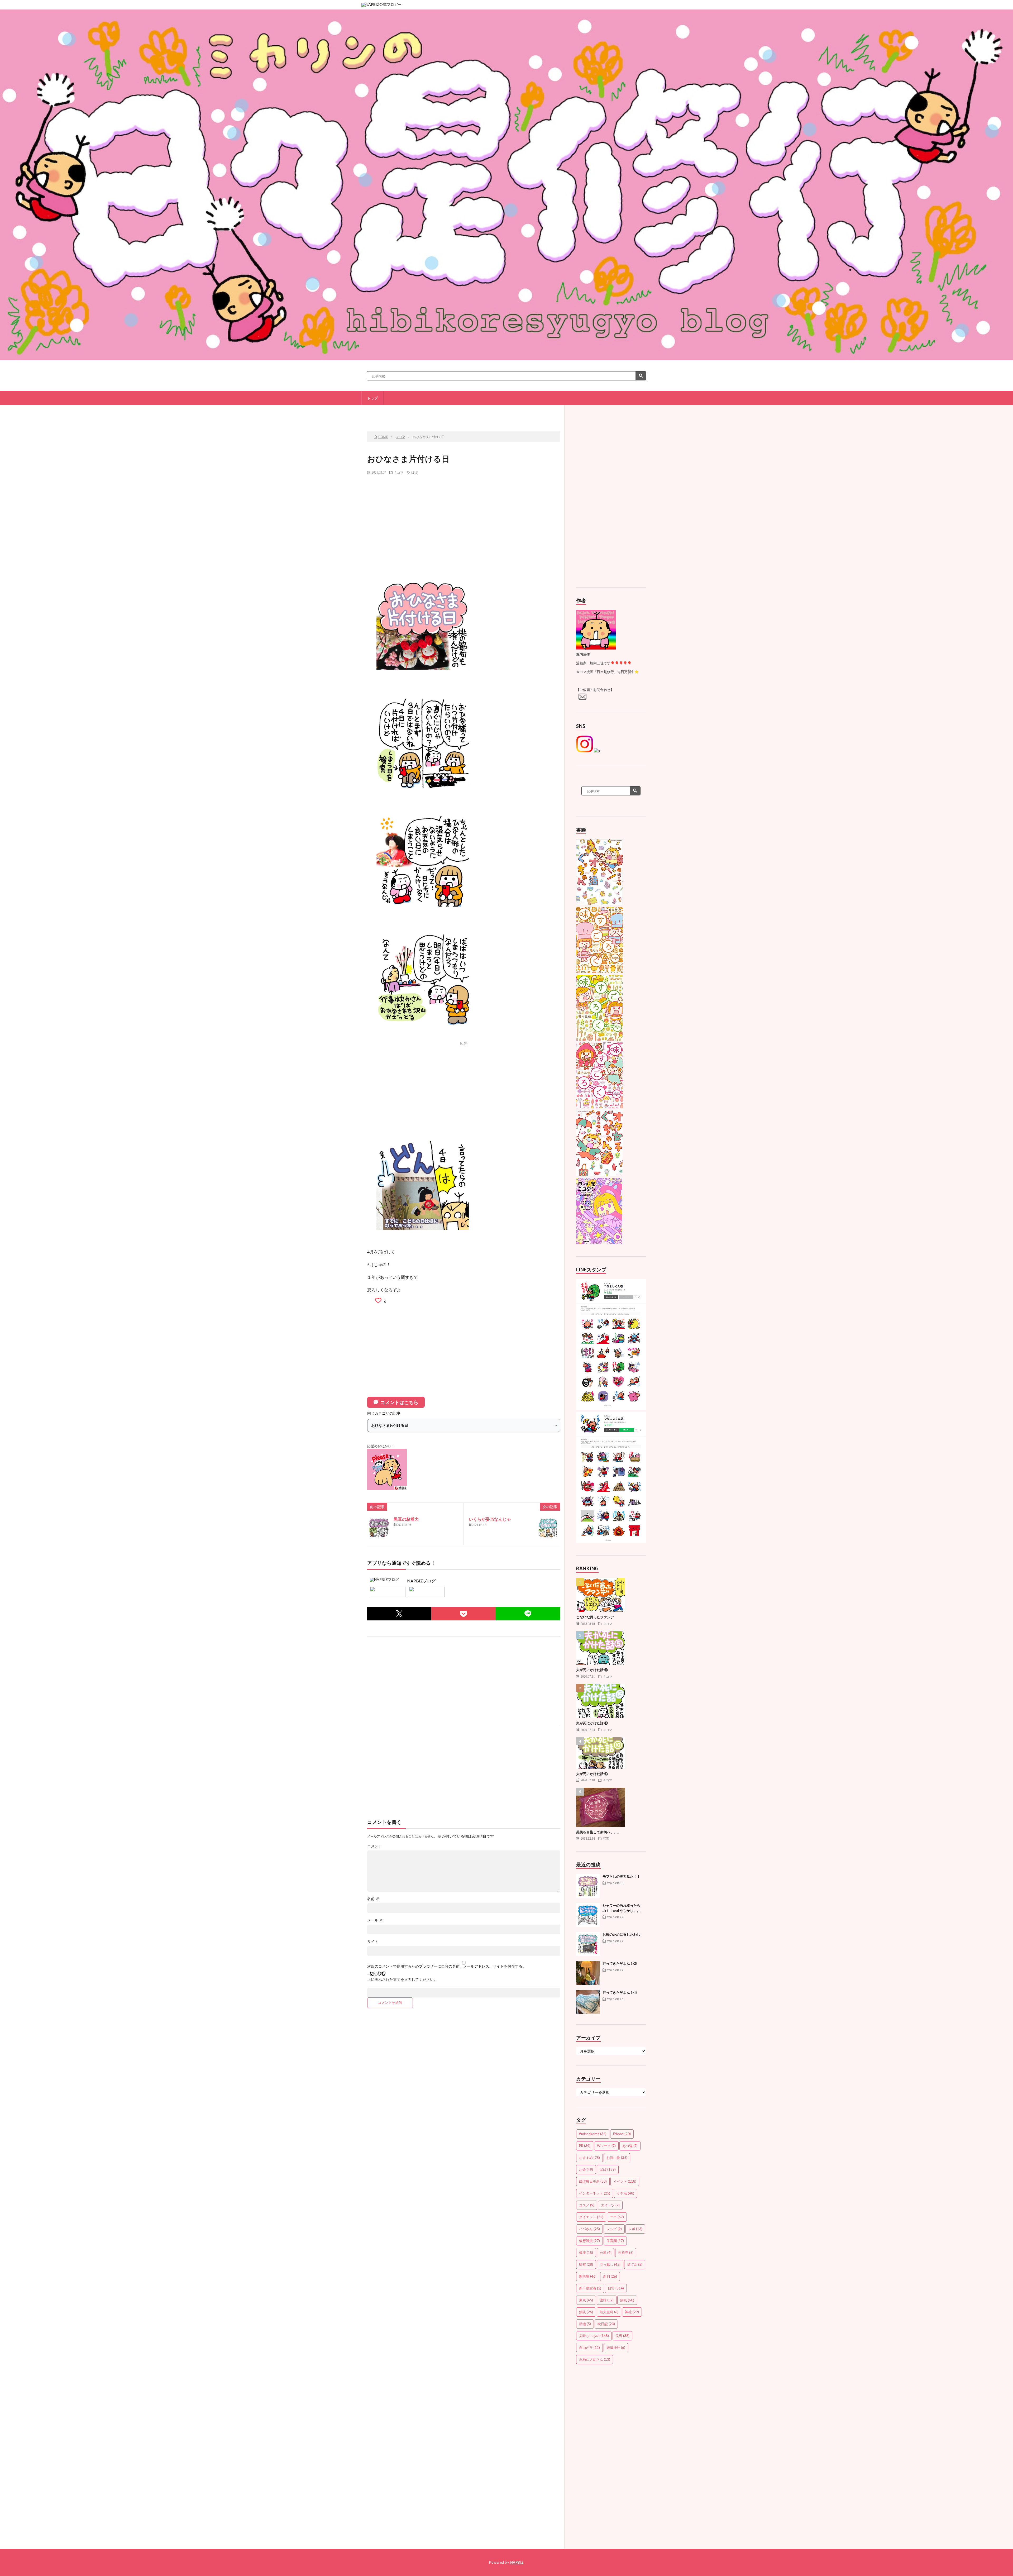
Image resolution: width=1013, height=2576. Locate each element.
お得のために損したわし (621, 1934)
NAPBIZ (517, 2562)
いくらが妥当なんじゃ (490, 1519)
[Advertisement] (464, 517)
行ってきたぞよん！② (620, 1963)
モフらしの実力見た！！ (621, 1876)
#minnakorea (593, 2134)
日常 (616, 2288)
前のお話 (403, 413)
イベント (625, 2181)
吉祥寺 (626, 2253)
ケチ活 (625, 2193)
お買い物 (617, 2158)
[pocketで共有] (464, 1614)
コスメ (587, 2205)
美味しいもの (594, 2336)
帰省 (586, 2264)
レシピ (614, 2229)
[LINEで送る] (528, 1614)
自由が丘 (589, 2348)
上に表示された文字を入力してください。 (402, 1979)
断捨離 (588, 2276)
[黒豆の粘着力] (379, 1528)
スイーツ (610, 2205)
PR (585, 2146)
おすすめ (589, 2158)
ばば (414, 472)
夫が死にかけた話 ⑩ (592, 1774)
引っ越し (610, 2264)
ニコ (617, 2217)
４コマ (399, 472)
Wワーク (606, 2146)
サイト (373, 1941)
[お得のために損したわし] (588, 1944)
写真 (606, 1838)
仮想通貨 (589, 2241)
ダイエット (591, 2217)
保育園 (615, 2241)
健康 (586, 2253)
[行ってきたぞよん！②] (588, 1973)
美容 (622, 2336)
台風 (606, 2253)
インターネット (595, 2193)
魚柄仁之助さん (595, 2359)
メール (375, 1920)
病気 (627, 2300)
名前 (373, 1899)
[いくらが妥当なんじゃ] (548, 1528)
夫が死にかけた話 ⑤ (592, 1670)
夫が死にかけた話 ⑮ (592, 1723)
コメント (375, 1846)
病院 (586, 2312)
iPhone (622, 2134)
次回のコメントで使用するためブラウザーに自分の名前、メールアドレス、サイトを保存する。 (447, 1966)
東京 (586, 2300)
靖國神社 (616, 2348)
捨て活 (635, 2264)
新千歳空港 (590, 2288)
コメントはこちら (399, 1402)
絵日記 (606, 2324)
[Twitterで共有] (399, 1614)
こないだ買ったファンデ (595, 1617)
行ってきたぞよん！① (620, 1992)
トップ (372, 398)
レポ (635, 2229)
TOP (466, 413)
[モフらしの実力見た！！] (588, 1886)
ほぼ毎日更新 (593, 2181)
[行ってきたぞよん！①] (588, 2002)
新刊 (610, 2276)
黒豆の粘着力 (406, 1519)
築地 (585, 2324)
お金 (586, 2169)
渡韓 (607, 2300)
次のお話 (528, 413)
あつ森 (630, 2146)
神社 (632, 2312)
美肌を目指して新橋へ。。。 (598, 1832)
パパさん (589, 2229)
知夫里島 (609, 2312)
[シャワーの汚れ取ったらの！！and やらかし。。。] (588, 1915)
